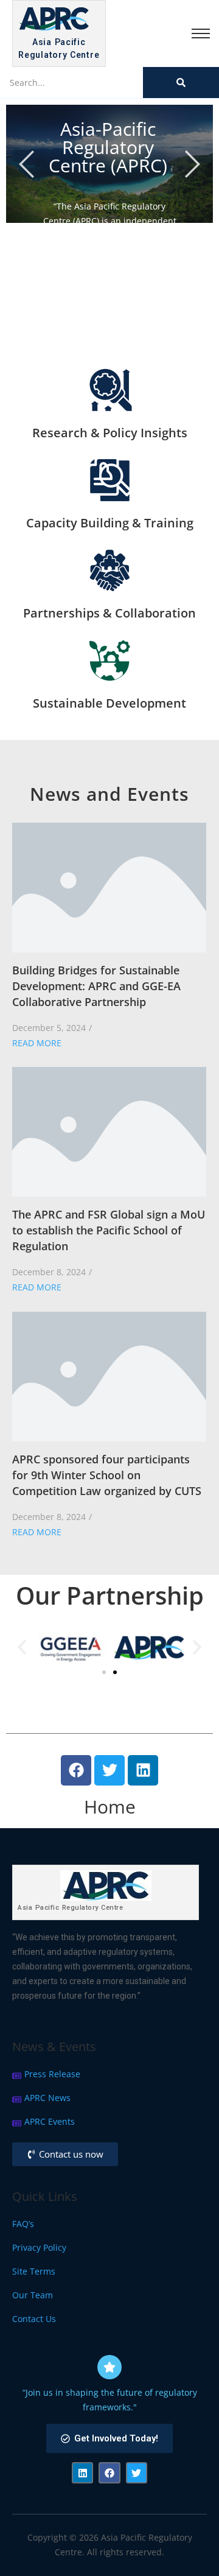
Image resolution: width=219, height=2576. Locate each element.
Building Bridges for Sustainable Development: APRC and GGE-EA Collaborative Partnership (96, 986)
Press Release (52, 2074)
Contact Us (34, 2319)
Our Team (33, 2295)
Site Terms (34, 2271)
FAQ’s (23, 2224)
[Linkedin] (143, 1770)
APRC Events (50, 2121)
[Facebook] (76, 1770)
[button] (22, 1647)
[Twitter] (109, 1770)
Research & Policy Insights (110, 433)
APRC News (47, 2098)
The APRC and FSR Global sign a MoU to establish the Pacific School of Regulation (109, 1230)
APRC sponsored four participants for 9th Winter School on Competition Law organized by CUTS (107, 1475)
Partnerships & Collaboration (109, 613)
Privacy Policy (39, 2247)
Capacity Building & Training (110, 523)
